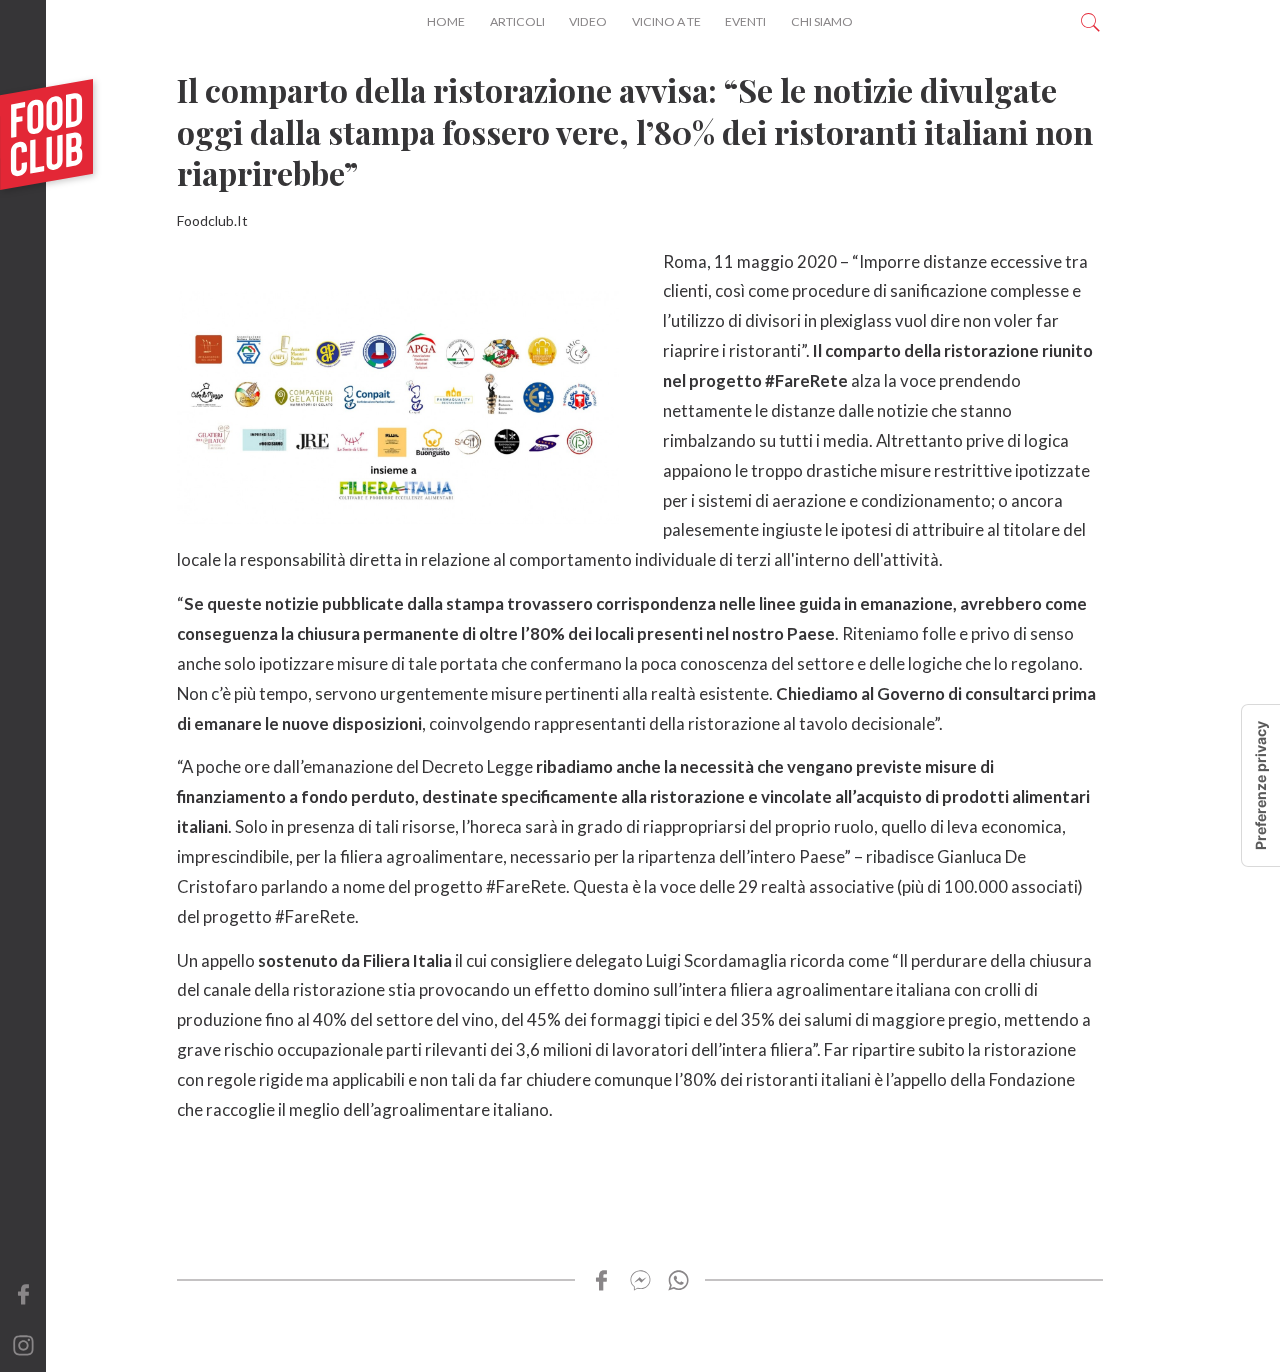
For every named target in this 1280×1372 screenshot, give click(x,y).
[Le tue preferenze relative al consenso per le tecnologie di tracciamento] (1261, 785)
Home (446, 21)
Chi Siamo (822, 21)
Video (588, 21)
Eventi (745, 21)
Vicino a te (666, 21)
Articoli (517, 21)
